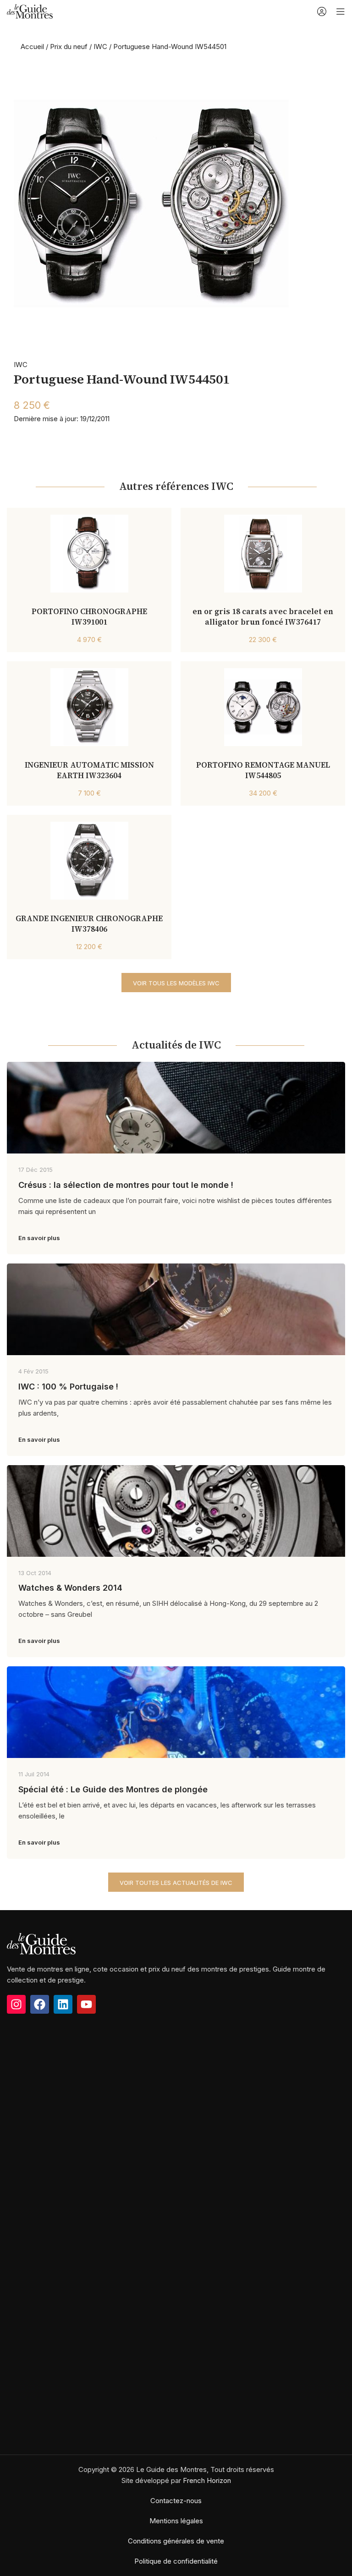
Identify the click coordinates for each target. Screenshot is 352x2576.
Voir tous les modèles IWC (176, 983)
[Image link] (41, 1943)
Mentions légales (176, 2521)
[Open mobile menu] (341, 11)
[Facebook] (40, 2004)
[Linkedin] (63, 2004)
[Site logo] (30, 11)
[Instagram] (16, 2004)
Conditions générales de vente (176, 2541)
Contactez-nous (176, 2501)
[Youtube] (86, 2004)
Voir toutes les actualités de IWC (176, 1883)
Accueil (32, 47)
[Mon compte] (322, 11)
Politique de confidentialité (176, 2561)
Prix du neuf (69, 47)
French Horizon (207, 2480)
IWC (100, 47)
